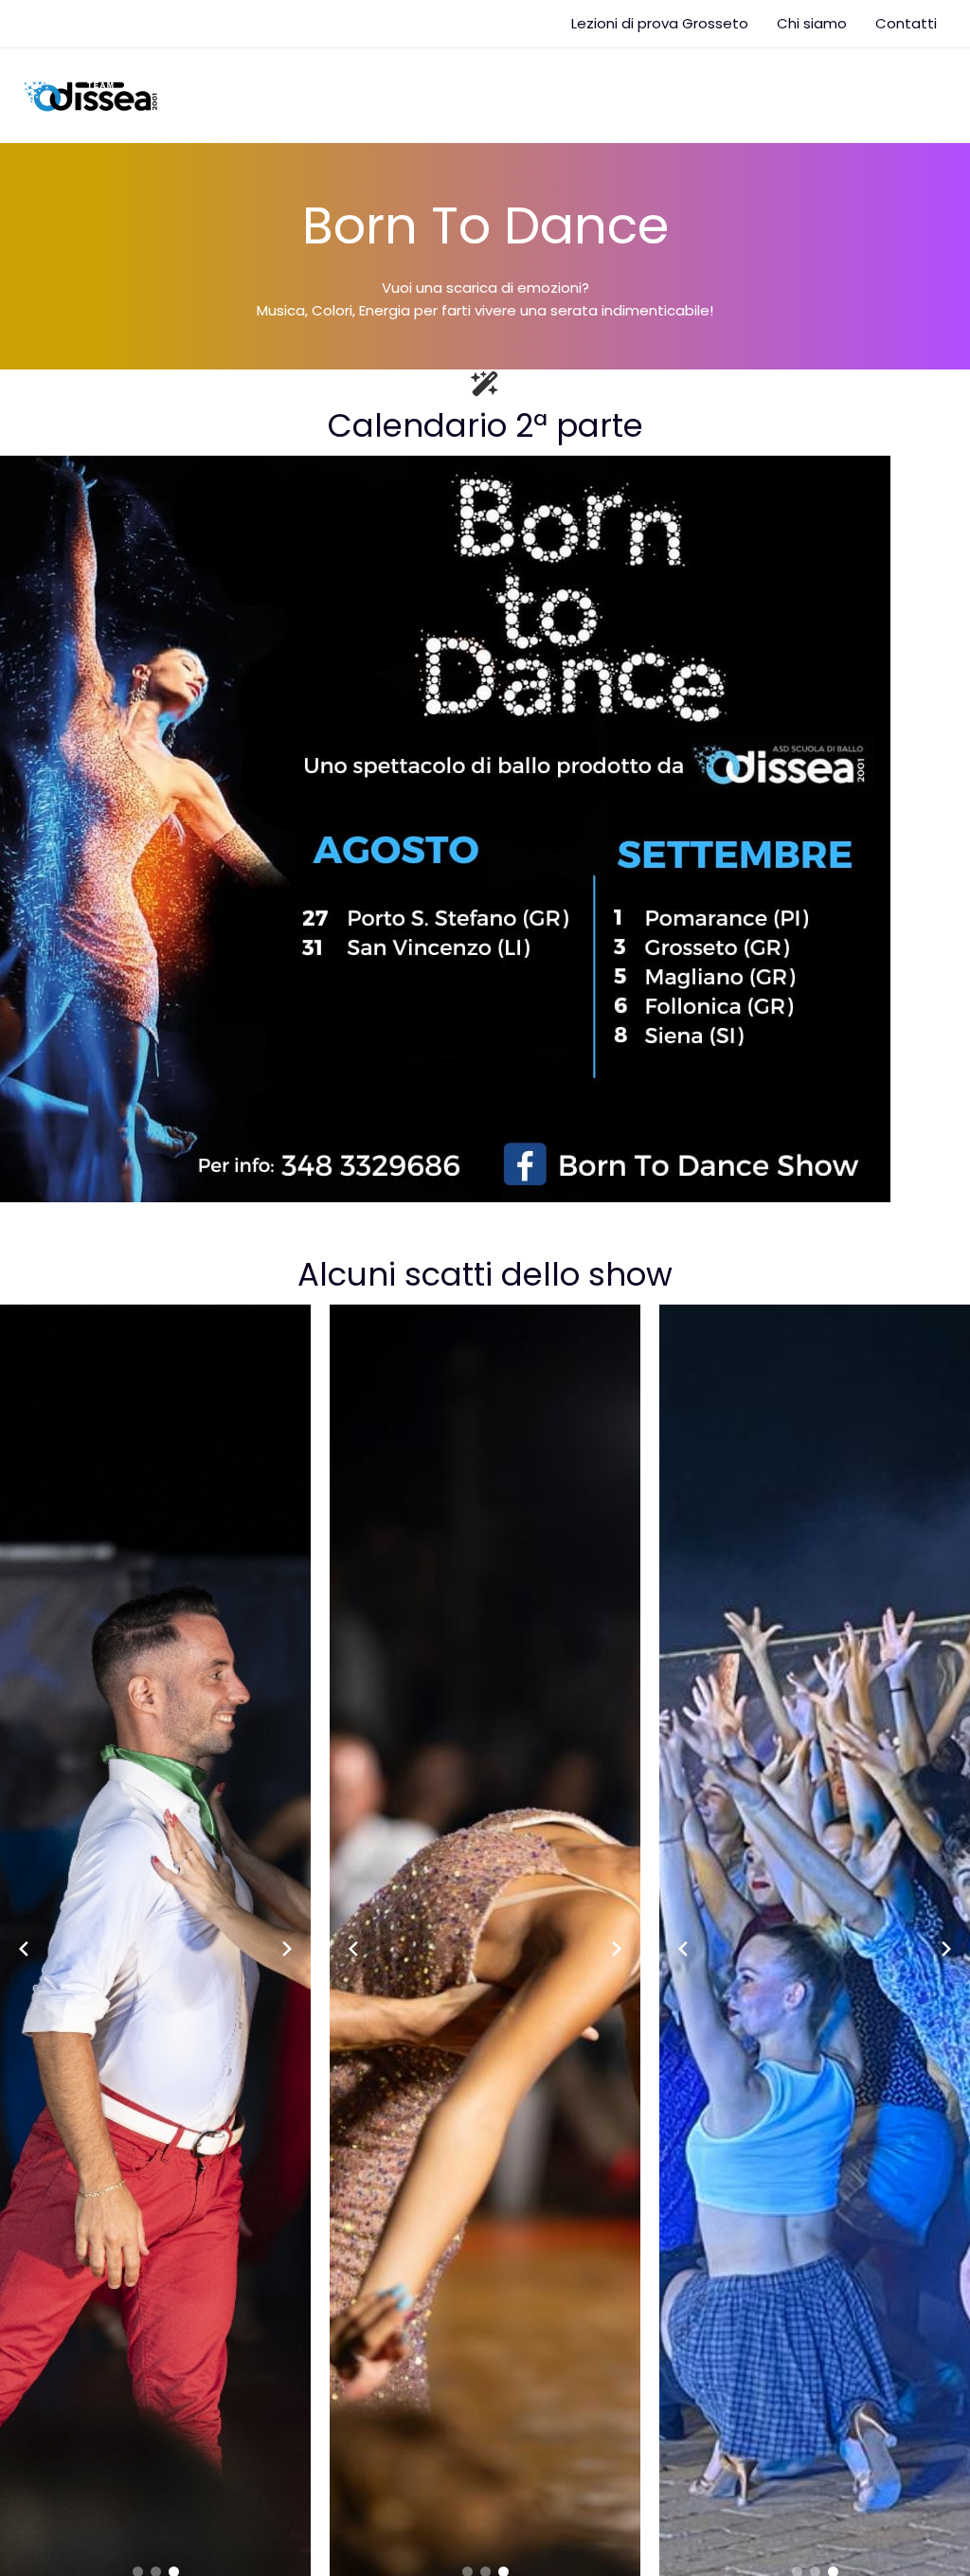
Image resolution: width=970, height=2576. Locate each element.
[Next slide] (287, 1949)
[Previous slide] (24, 1949)
